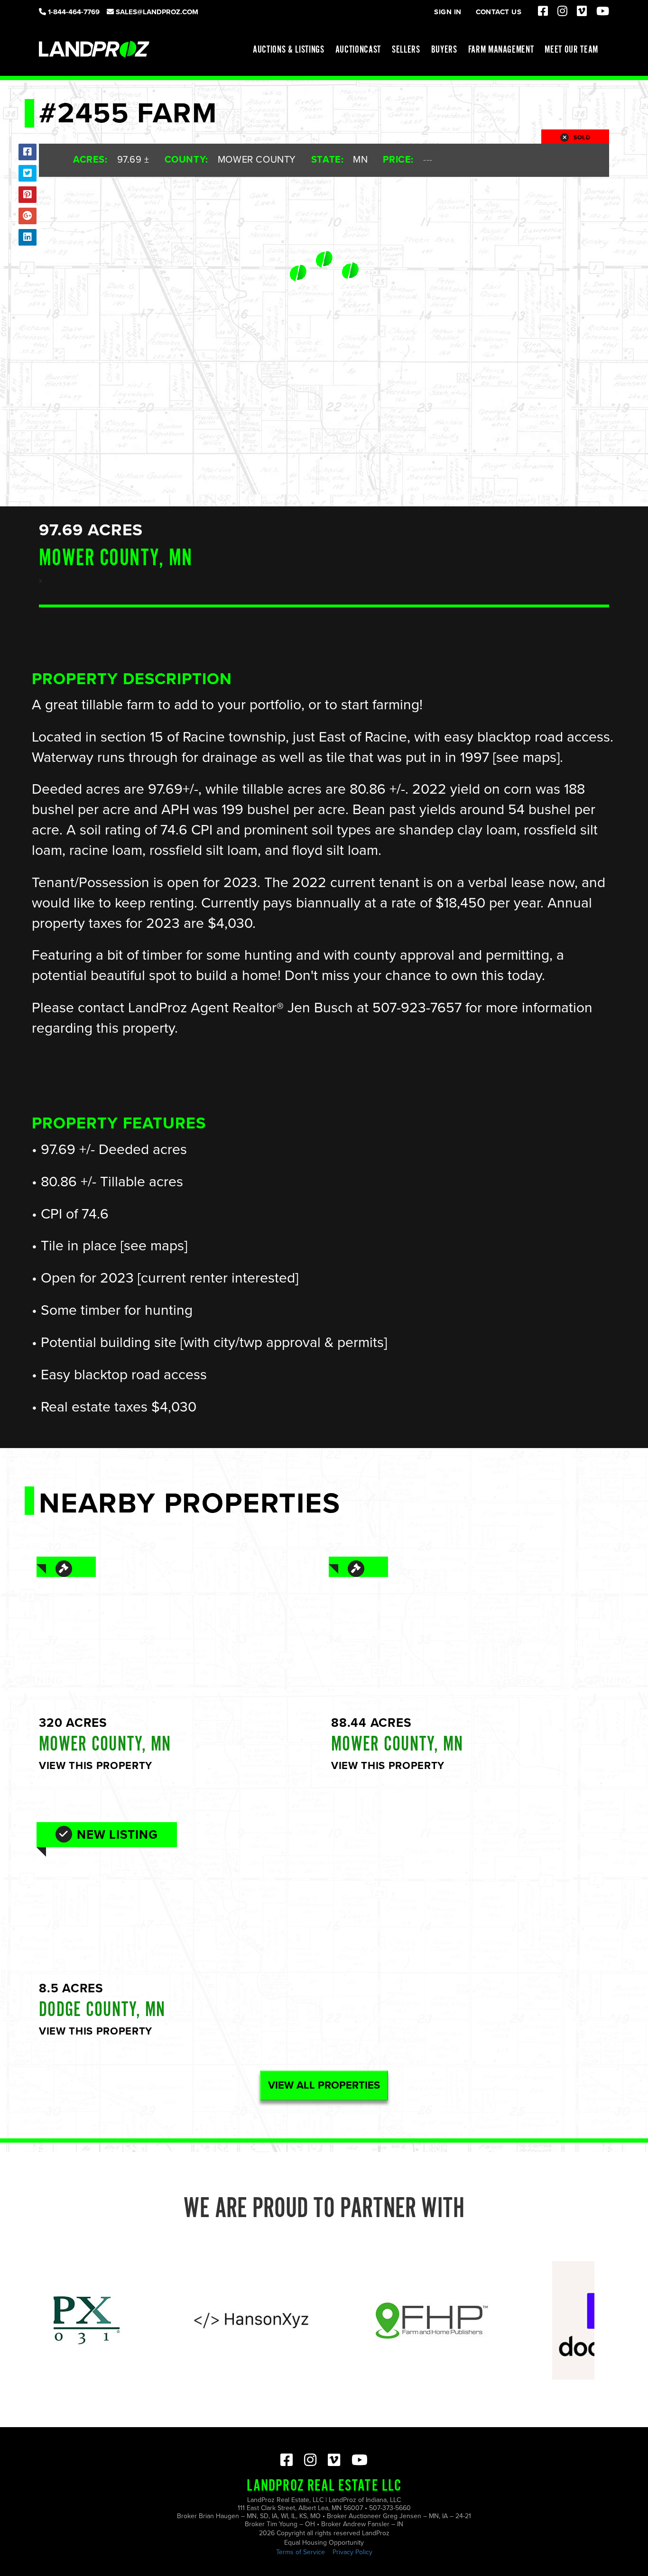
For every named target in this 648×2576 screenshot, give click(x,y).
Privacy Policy (352, 2552)
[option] (185, 2320)
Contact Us (499, 12)
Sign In (448, 12)
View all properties (324, 2085)
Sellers (406, 50)
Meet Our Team (571, 50)
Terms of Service (301, 2552)
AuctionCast (358, 50)
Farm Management (501, 50)
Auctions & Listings (289, 50)
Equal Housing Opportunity (324, 2543)
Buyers (444, 50)
